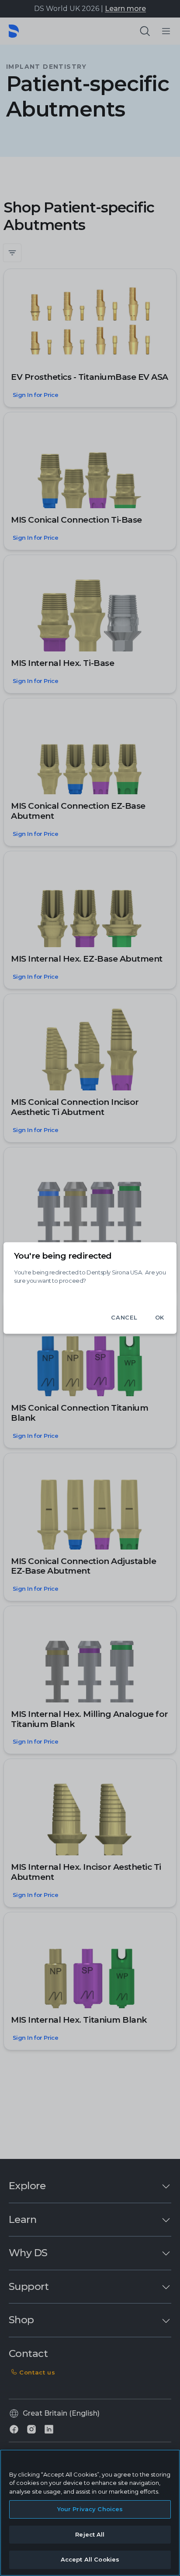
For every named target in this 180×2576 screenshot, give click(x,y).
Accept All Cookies (90, 2559)
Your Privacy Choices (90, 2509)
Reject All (90, 2534)
